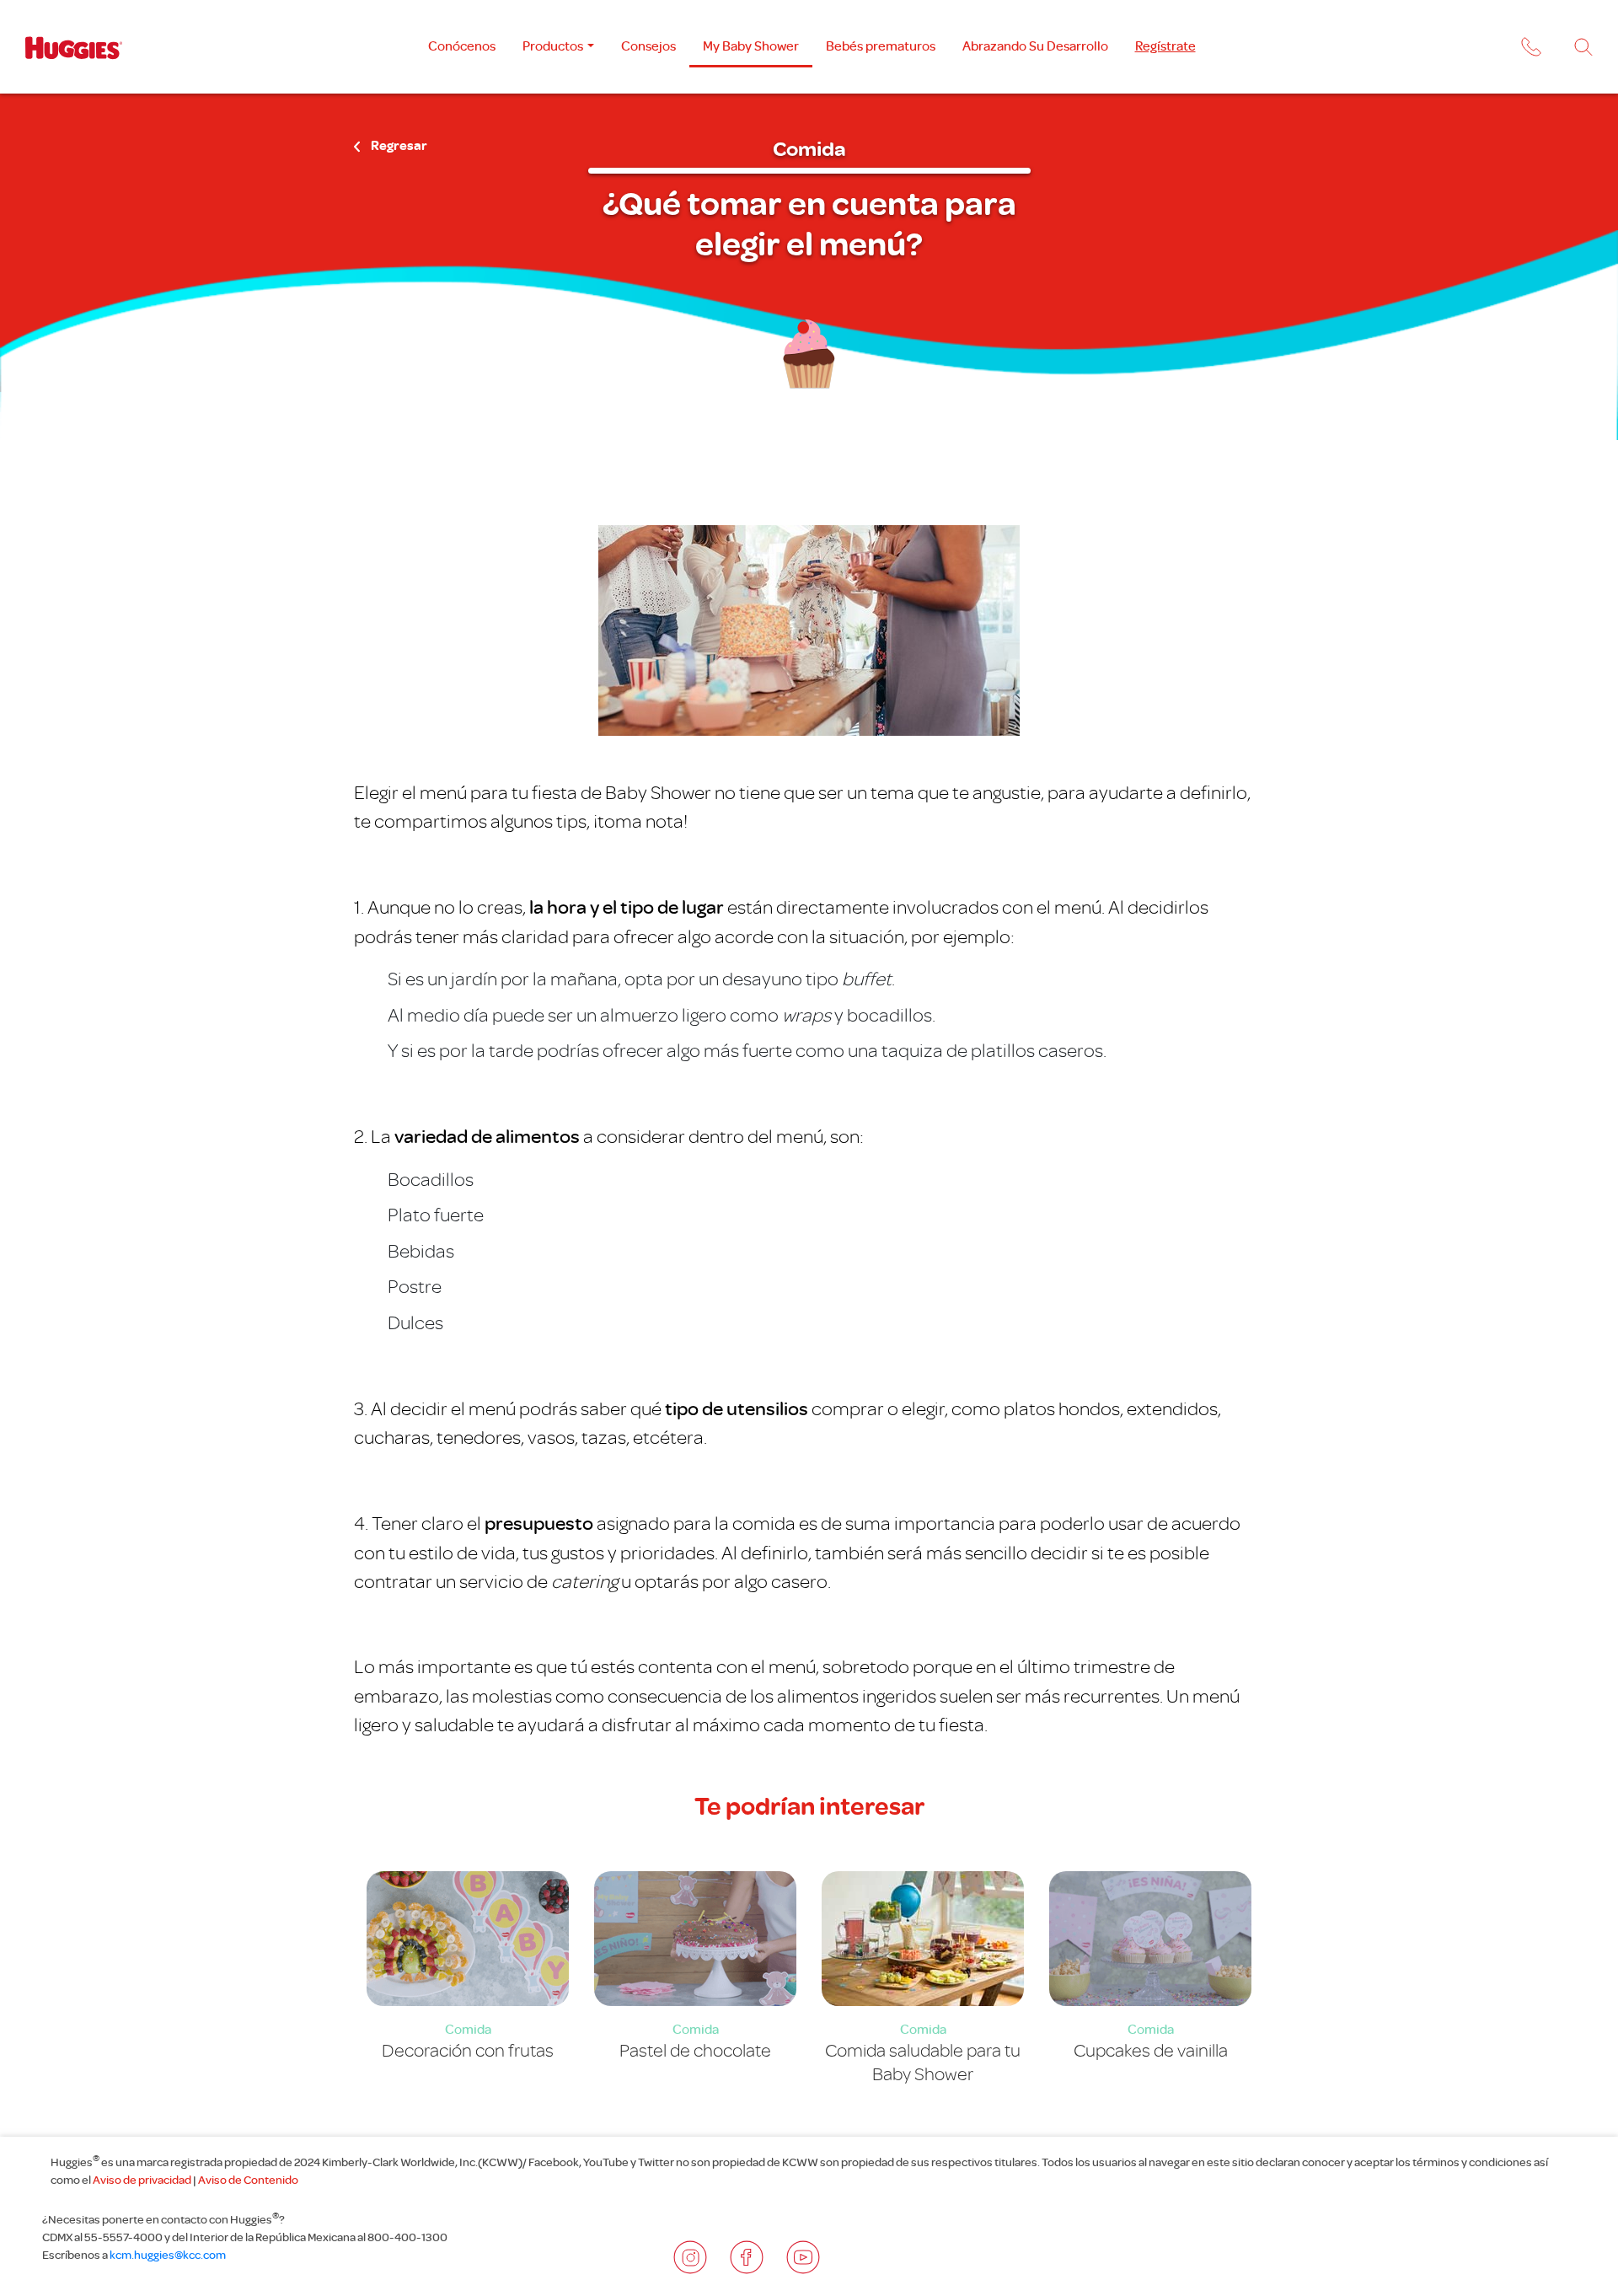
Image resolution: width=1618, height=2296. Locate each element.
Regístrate (1165, 46)
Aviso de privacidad (142, 2180)
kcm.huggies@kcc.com (168, 2255)
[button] (1530, 50)
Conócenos (462, 46)
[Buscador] (1583, 47)
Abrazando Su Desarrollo (1035, 46)
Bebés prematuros (881, 46)
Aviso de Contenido (248, 2180)
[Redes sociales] (690, 2257)
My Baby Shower (751, 46)
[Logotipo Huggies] (74, 47)
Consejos (648, 46)
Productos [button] (553, 46)
